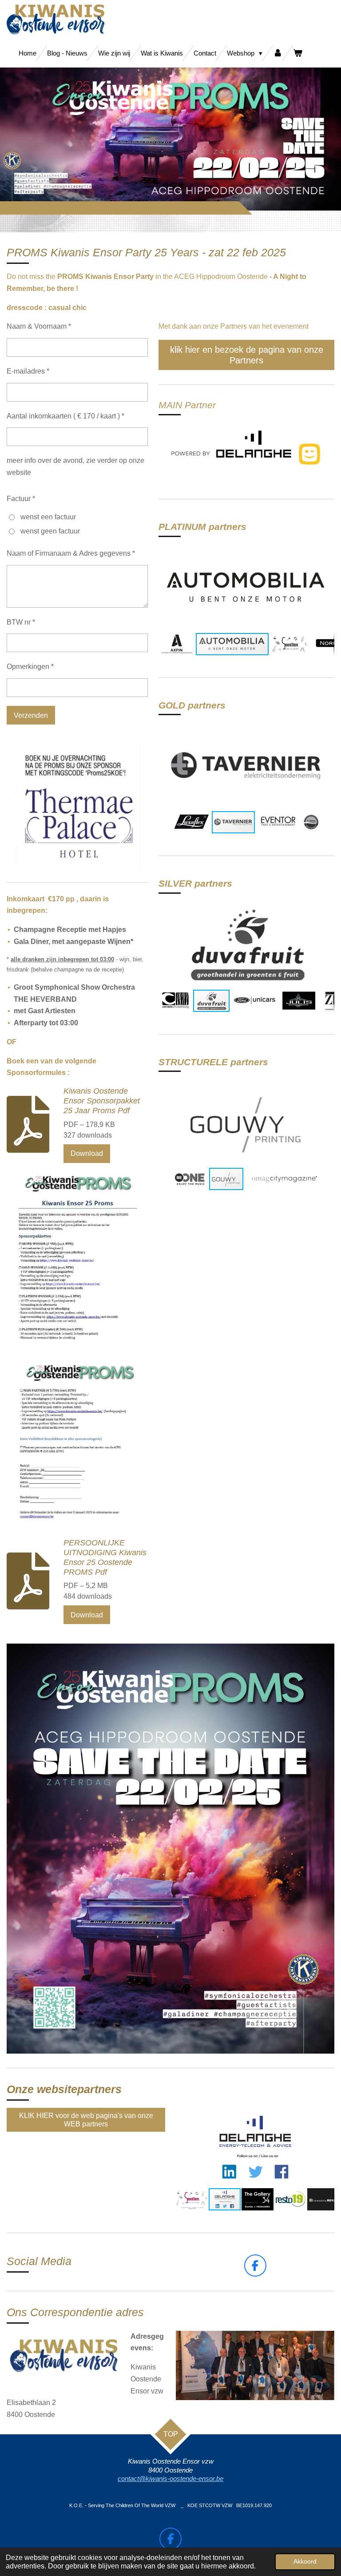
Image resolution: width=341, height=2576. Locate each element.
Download (87, 1153)
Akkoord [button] (305, 2561)
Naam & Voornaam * (39, 326)
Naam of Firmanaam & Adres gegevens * (71, 553)
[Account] (278, 53)
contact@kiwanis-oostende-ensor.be (170, 2479)
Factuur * (21, 499)
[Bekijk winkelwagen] (298, 53)
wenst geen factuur (50, 531)
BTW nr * (21, 622)
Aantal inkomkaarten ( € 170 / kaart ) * (65, 416)
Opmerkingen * (30, 667)
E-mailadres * (28, 371)
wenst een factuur (48, 517)
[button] (326, 552)
